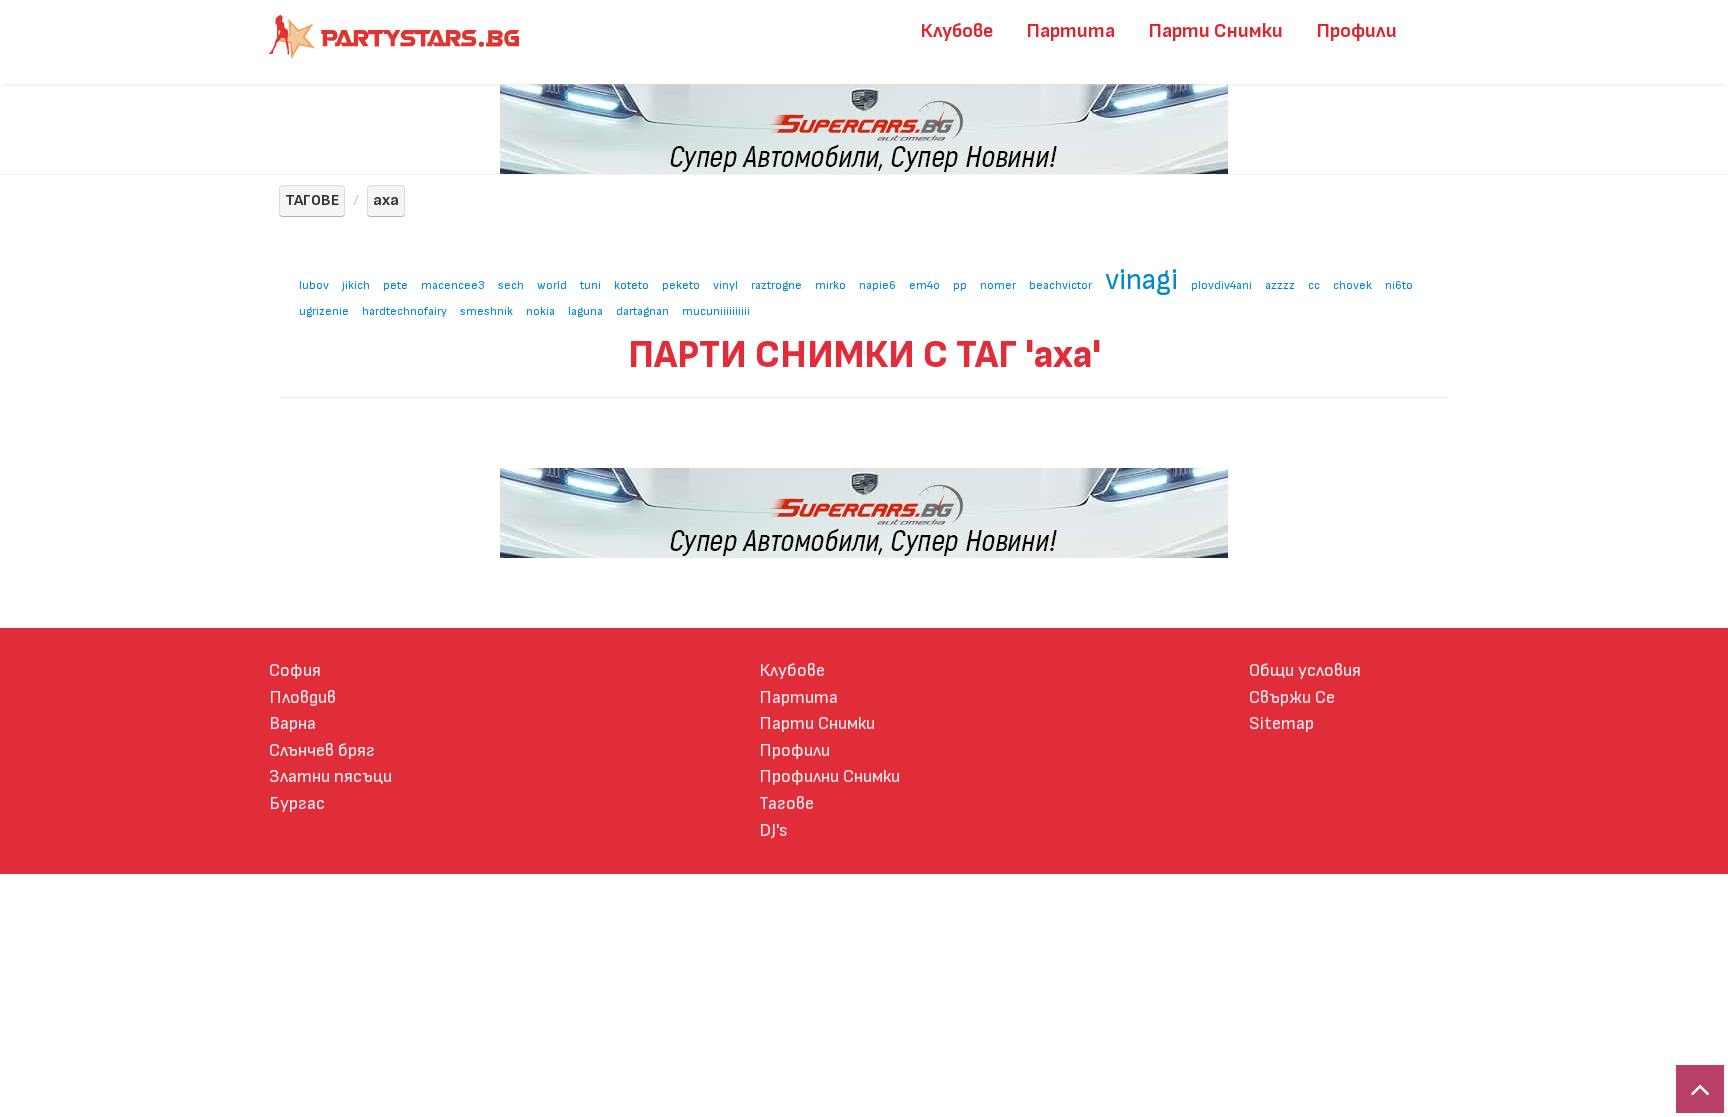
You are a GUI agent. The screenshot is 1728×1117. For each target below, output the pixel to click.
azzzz (1280, 285)
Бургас (297, 803)
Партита (1071, 31)
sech (511, 285)
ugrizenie (324, 311)
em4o (924, 285)
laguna (585, 311)
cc (1314, 285)
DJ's (773, 830)
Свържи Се (1292, 697)
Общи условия (1305, 670)
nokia (540, 311)
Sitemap (1281, 723)
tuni (590, 285)
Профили (1357, 31)
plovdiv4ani (1221, 285)
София (295, 670)
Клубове (957, 31)
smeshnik (486, 311)
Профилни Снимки (829, 776)
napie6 (877, 285)
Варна (292, 723)
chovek (1352, 285)
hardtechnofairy (404, 311)
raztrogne (776, 285)
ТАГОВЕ (312, 200)
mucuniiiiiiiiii (716, 311)
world (552, 285)
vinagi (1141, 280)
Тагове (786, 803)
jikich (356, 285)
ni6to (1399, 285)
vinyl (725, 285)
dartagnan (642, 311)
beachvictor (1060, 285)
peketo (681, 285)
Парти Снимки (1216, 31)
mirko (830, 285)
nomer (998, 285)
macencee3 (453, 285)
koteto (631, 285)
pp (960, 285)
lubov (314, 285)
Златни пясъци (330, 776)
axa (386, 200)
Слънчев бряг (322, 750)
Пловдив (302, 697)
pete (395, 285)
